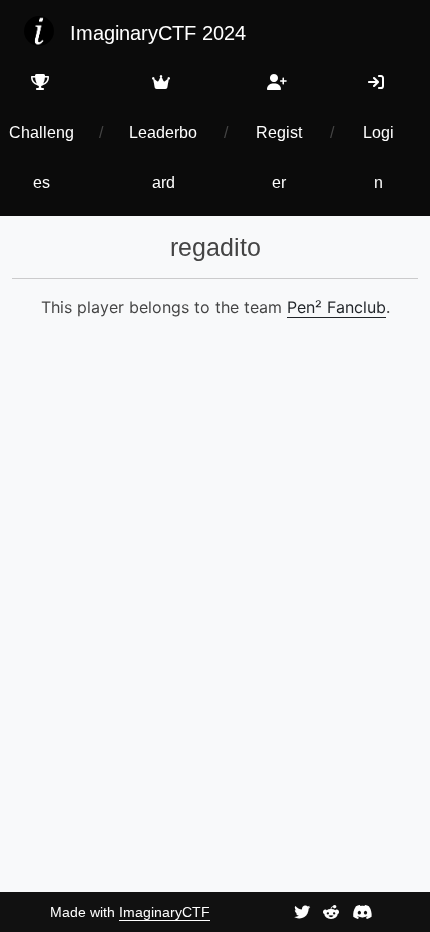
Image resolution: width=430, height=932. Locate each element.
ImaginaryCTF (164, 912)
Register (279, 157)
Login (378, 157)
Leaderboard (163, 157)
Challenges (41, 157)
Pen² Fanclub (336, 307)
